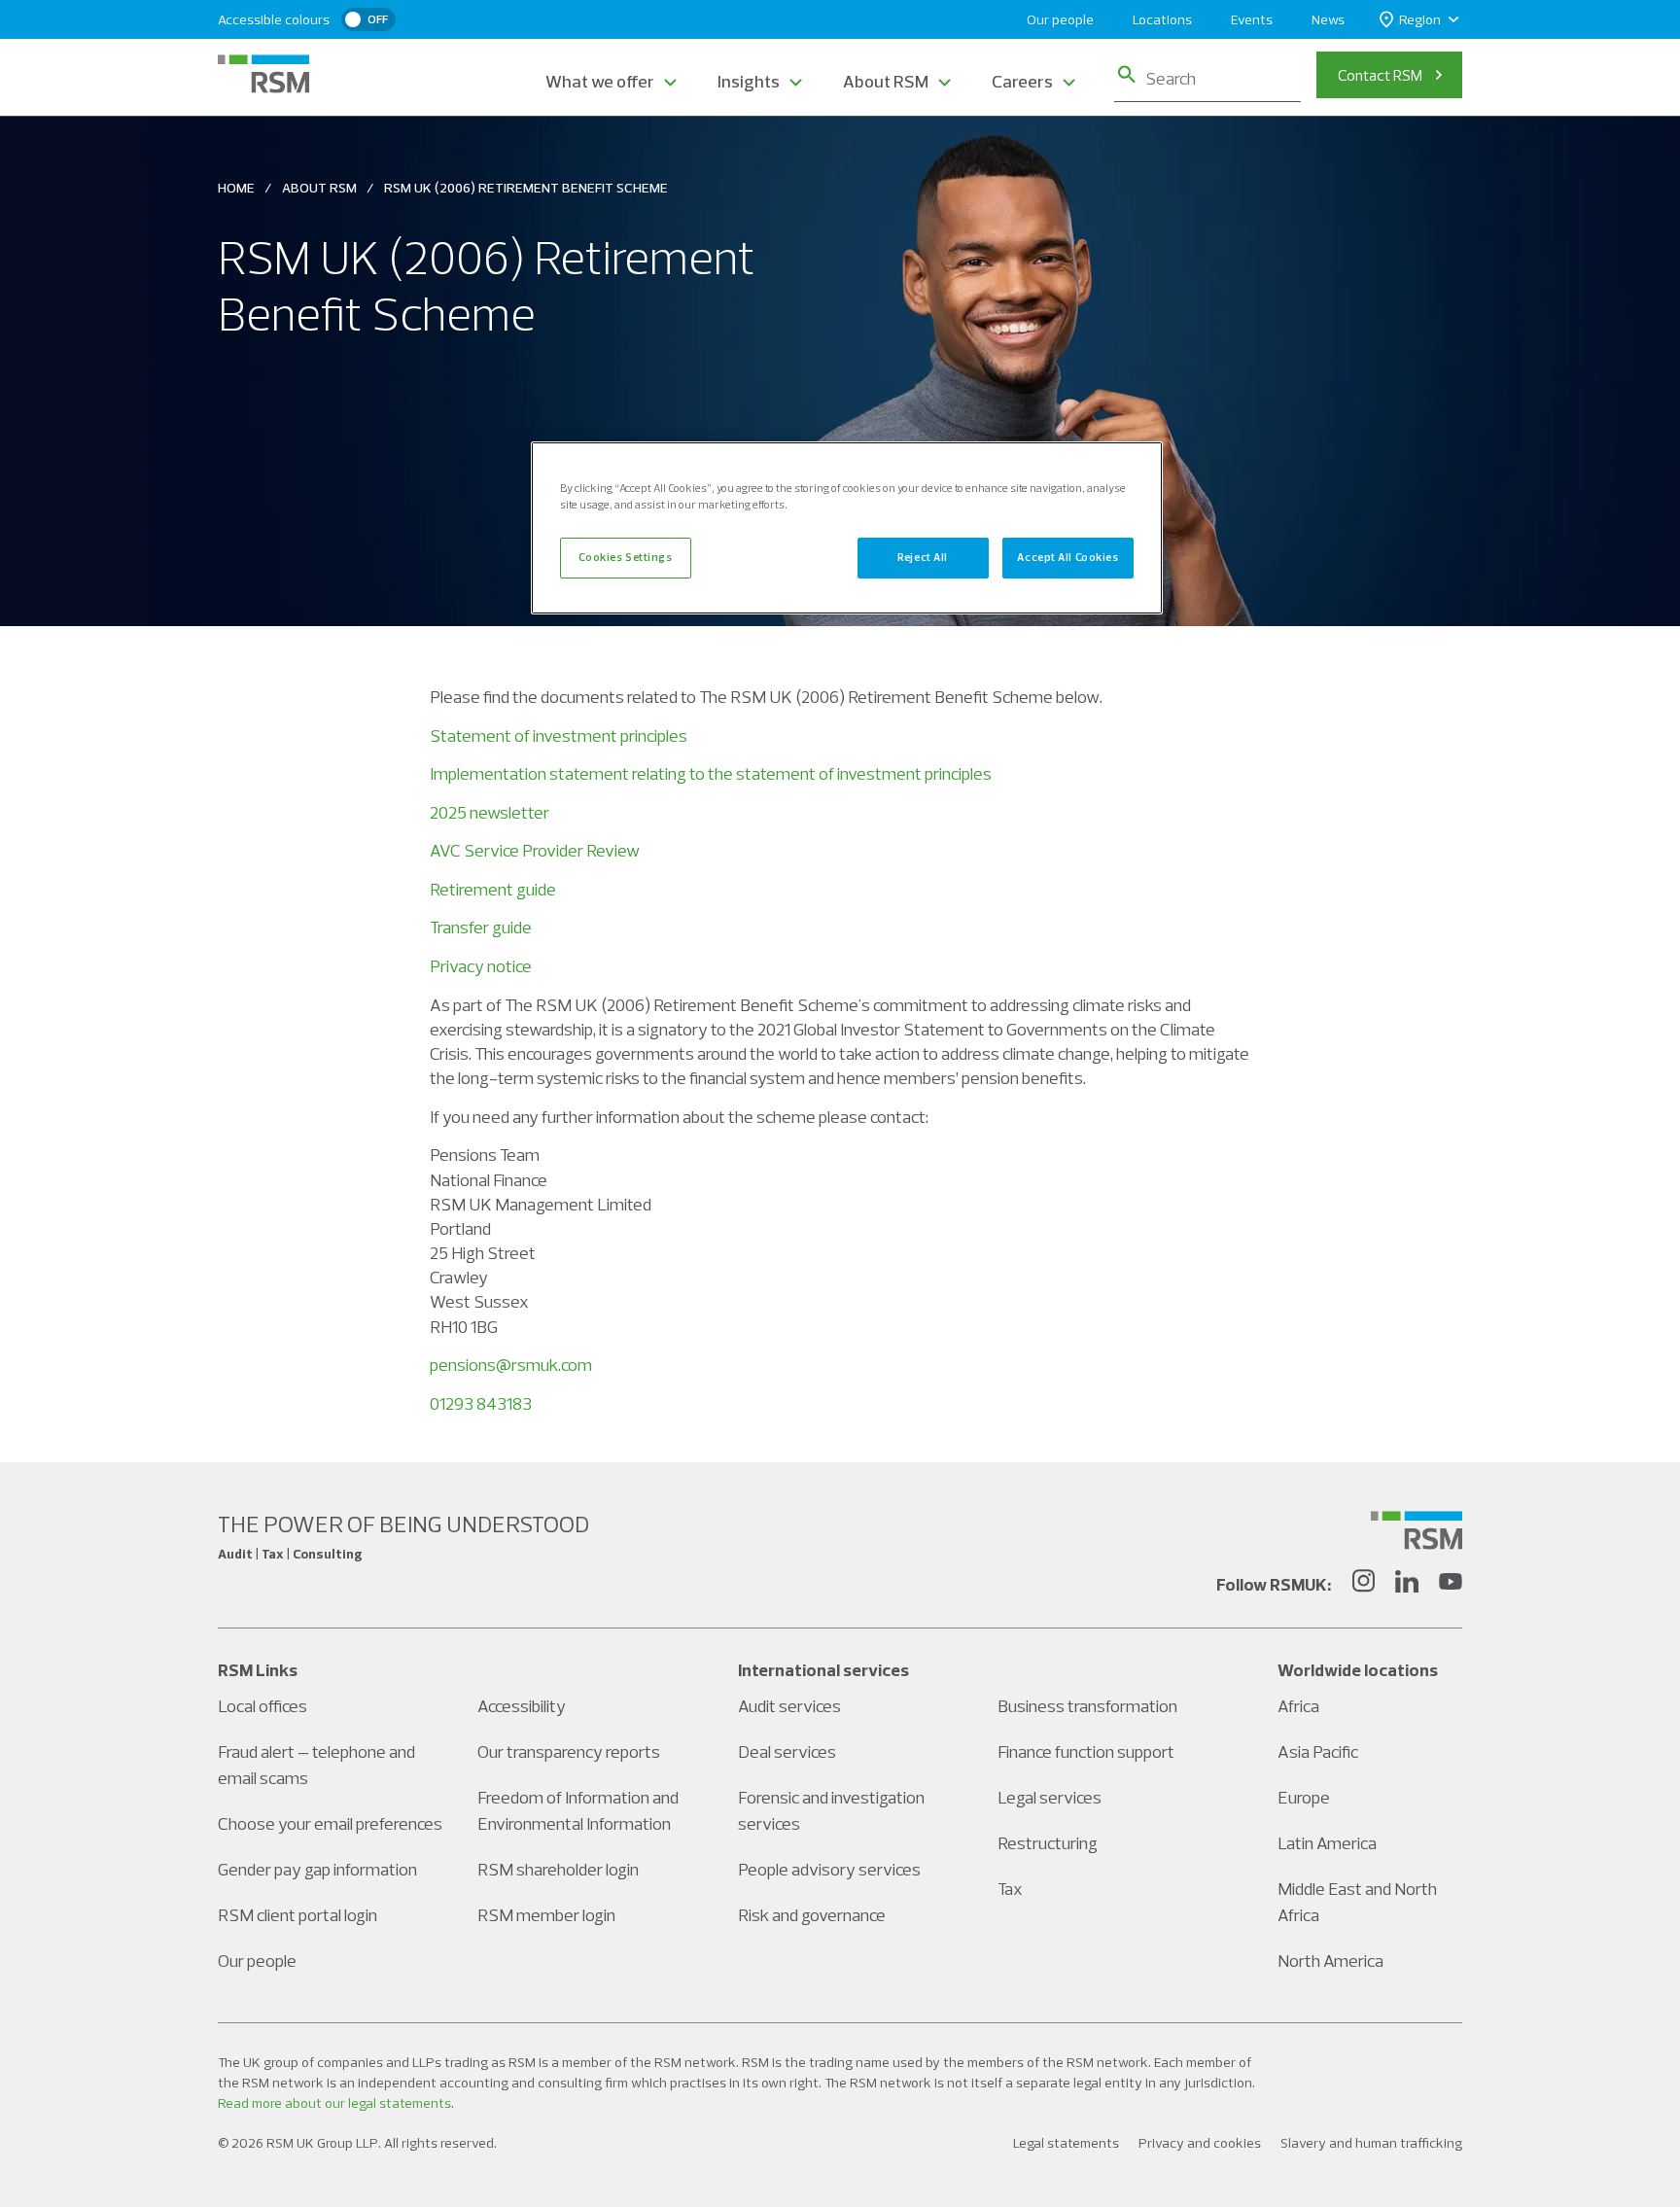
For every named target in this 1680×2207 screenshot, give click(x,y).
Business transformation (1087, 1706)
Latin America (1327, 1843)
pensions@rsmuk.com (511, 1365)
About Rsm (319, 188)
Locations (1162, 19)
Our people (1060, 19)
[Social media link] (1417, 1530)
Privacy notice (481, 966)
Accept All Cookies (1067, 557)
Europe (1304, 1797)
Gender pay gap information (317, 1869)
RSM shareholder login (558, 1869)
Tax (1010, 1889)
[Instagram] (1363, 1584)
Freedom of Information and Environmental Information (578, 1810)
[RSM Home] (263, 74)
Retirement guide (493, 889)
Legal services (1050, 1797)
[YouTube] (1451, 1584)
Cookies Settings (625, 557)
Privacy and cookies (1200, 2143)
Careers (1022, 81)
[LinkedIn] (1407, 1584)
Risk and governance (812, 1915)
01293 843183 (481, 1403)
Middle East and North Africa (1357, 1902)
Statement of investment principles (559, 736)
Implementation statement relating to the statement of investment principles (711, 773)
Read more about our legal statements (334, 2103)
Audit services (789, 1706)
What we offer (600, 81)
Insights (749, 81)
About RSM (886, 81)
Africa (1298, 1706)
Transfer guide (481, 927)
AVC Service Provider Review (535, 850)
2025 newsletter (490, 812)
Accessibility (522, 1706)
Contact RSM (1380, 75)
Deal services (787, 1752)
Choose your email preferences (330, 1823)
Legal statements (1066, 2143)
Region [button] (1420, 19)
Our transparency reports (569, 1752)
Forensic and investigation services (831, 1810)
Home (236, 188)
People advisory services (829, 1869)
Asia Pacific (1318, 1752)
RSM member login (546, 1915)
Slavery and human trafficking (1371, 2143)
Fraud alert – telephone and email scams (316, 1765)
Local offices (262, 1706)
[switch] (368, 19)
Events (1252, 19)
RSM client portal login (297, 1915)
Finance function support (1086, 1752)
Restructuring (1048, 1843)
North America (1330, 1961)
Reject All (923, 557)
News (1328, 19)
